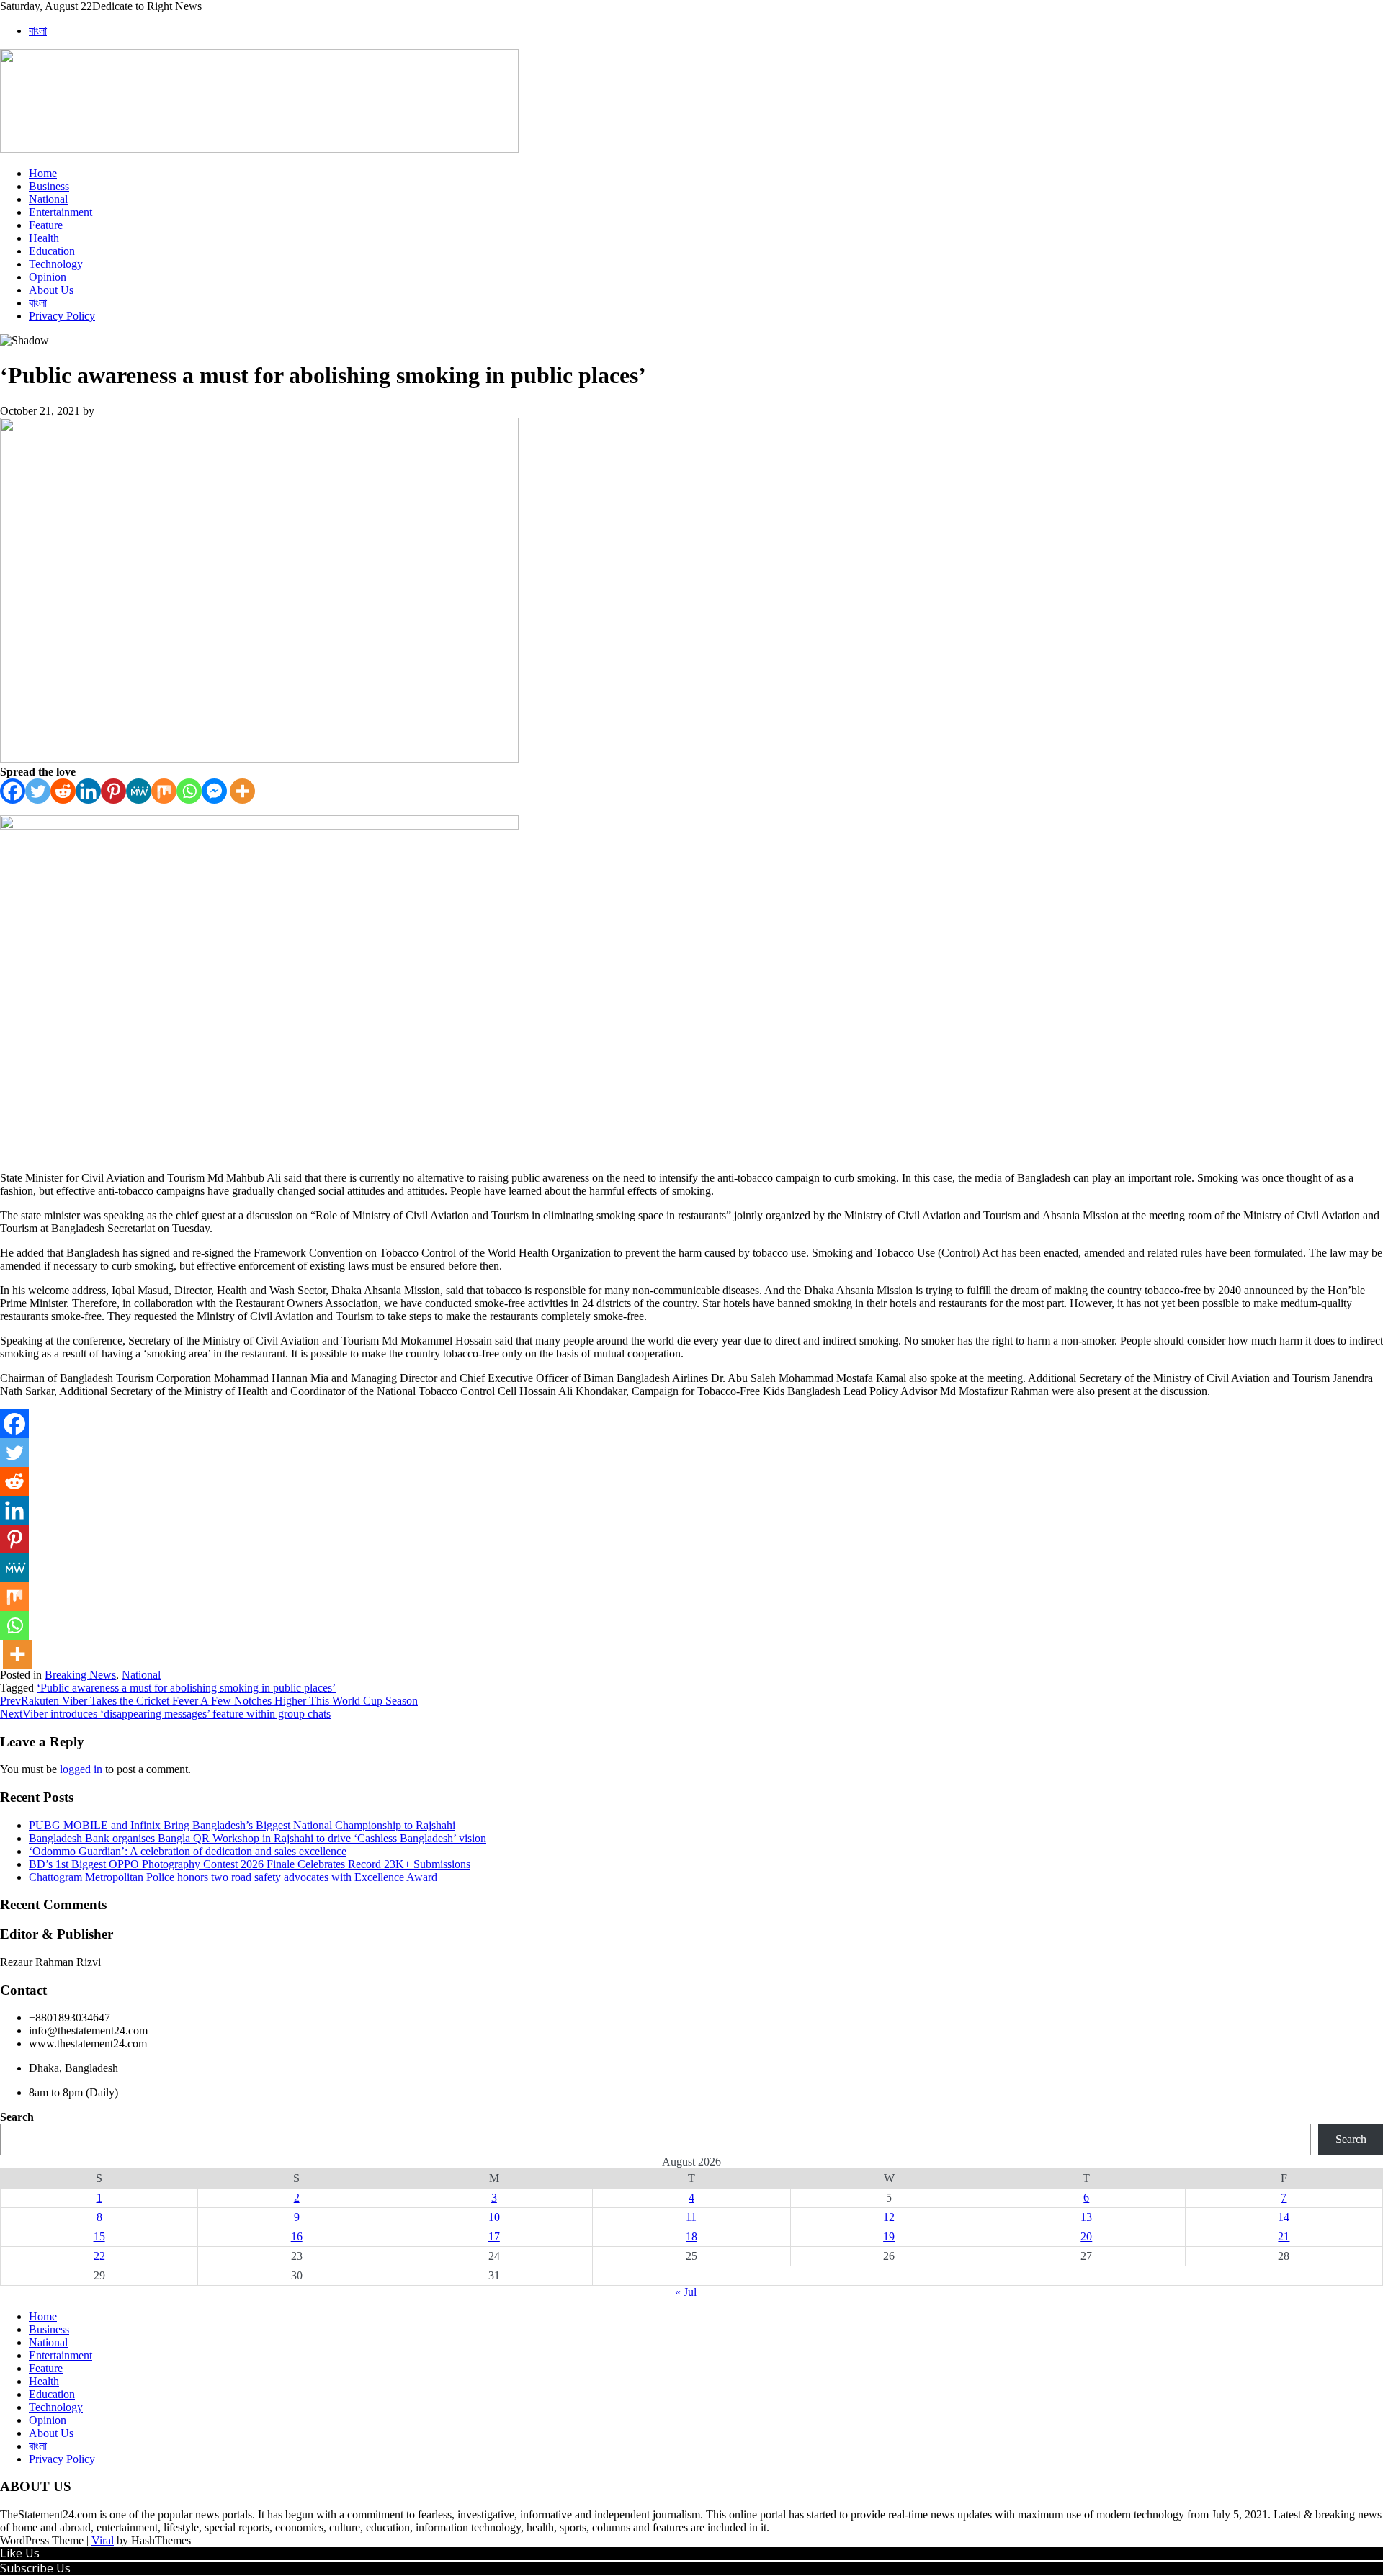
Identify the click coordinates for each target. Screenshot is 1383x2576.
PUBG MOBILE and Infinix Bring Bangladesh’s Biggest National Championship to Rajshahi (242, 1825)
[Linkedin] (88, 791)
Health (44, 238)
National (48, 199)
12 (889, 2217)
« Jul (686, 2292)
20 (1086, 2236)
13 (1086, 2217)
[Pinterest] (113, 791)
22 (99, 2256)
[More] (242, 791)
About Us (51, 290)
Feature (46, 225)
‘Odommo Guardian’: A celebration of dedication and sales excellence (188, 1851)
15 (99, 2236)
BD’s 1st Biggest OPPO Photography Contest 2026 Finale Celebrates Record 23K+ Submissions (250, 1864)
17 (494, 2236)
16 (297, 2236)
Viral (103, 2540)
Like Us (20, 2553)
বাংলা (38, 31)
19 (889, 2236)
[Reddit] (63, 791)
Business (49, 186)
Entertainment (61, 212)
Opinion (48, 277)
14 (1284, 2217)
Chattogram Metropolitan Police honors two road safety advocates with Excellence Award (233, 1877)
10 (494, 2217)
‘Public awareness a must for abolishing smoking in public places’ (186, 1688)
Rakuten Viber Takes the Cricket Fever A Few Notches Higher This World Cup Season (209, 1701)
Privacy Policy (62, 316)
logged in (81, 1769)
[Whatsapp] (189, 791)
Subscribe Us (35, 2568)
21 (1284, 2236)
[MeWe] (139, 791)
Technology (56, 264)
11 (691, 2217)
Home (43, 173)
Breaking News (80, 1675)
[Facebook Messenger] (214, 791)
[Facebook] (13, 791)
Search (17, 2117)
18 (691, 2236)
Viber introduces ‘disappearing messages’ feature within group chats (165, 1714)
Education (52, 251)
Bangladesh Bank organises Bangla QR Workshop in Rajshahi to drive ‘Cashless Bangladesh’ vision (258, 1838)
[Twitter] (38, 791)
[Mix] (164, 791)
